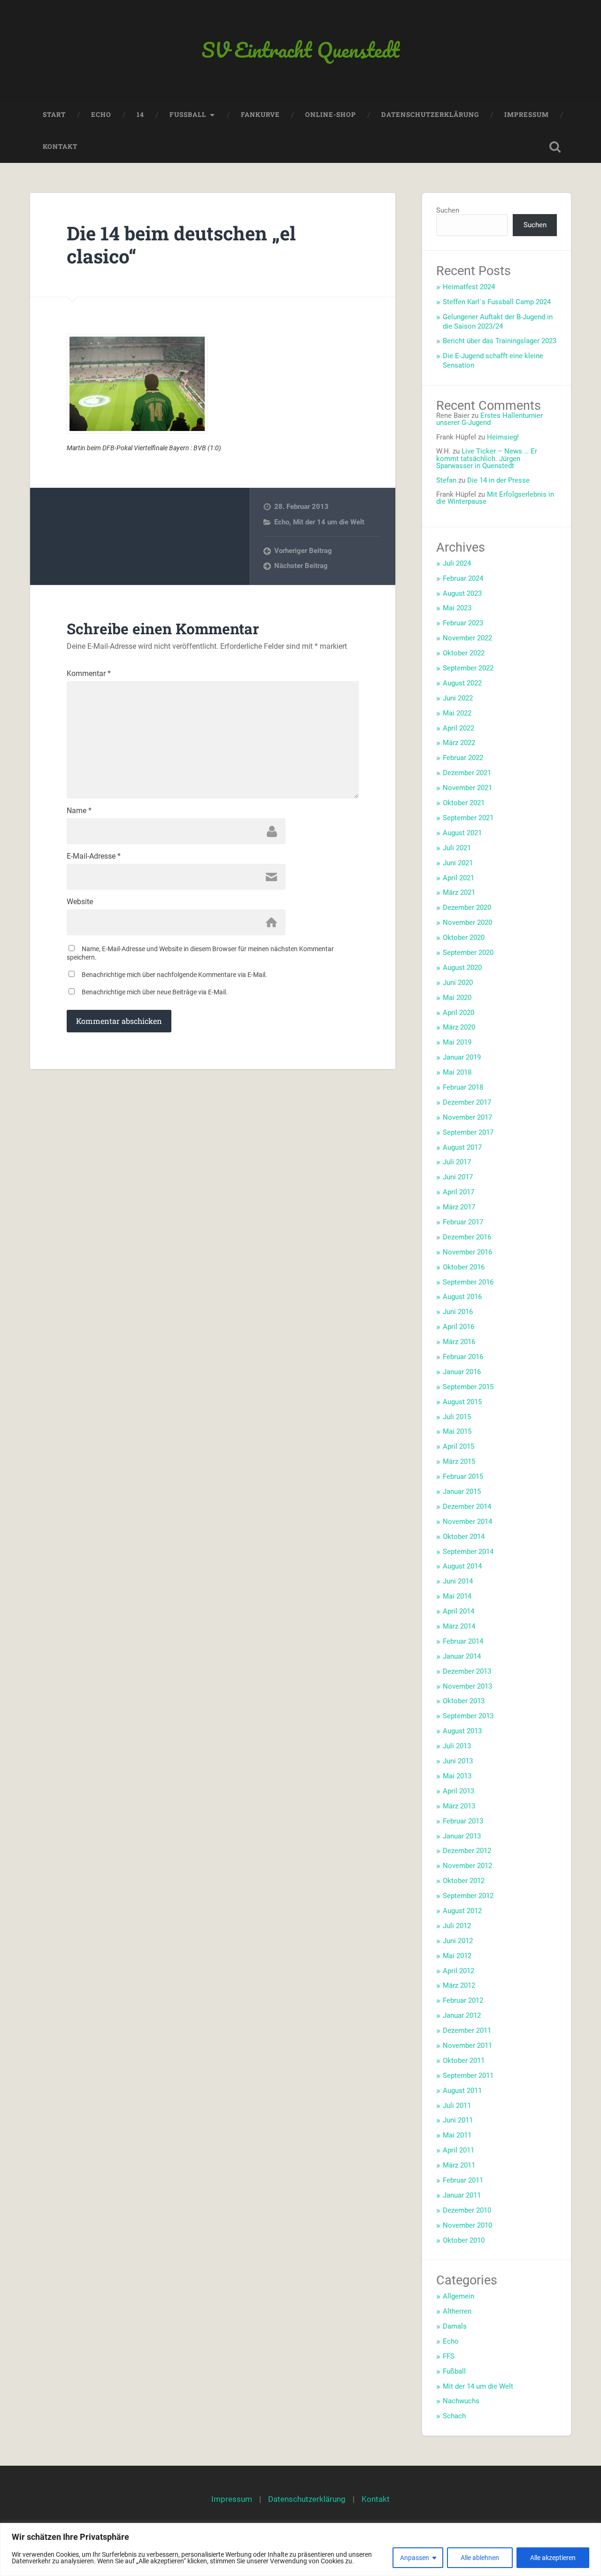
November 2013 (467, 1686)
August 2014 (462, 1566)
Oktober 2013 (464, 1701)
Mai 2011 (457, 2135)
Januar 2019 (462, 1057)
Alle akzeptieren (553, 2558)
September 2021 (468, 818)
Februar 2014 (463, 1641)
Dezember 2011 (467, 2030)
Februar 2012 (463, 2000)
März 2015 (459, 1461)
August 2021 (462, 833)
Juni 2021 (458, 863)
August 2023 (462, 593)
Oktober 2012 (464, 1881)
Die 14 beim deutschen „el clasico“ (181, 245)
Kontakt (60, 146)
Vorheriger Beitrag (303, 551)
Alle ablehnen (480, 2558)
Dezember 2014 (467, 1507)
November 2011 (467, 2045)
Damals (455, 2326)
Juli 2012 (457, 1926)
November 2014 (467, 1522)
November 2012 (467, 1866)
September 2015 (468, 1387)
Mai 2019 (457, 1042)
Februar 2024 (463, 578)
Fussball (188, 115)
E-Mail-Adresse (94, 856)
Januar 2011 (462, 2195)
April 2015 (458, 1446)
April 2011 (458, 2150)
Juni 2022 (458, 698)
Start (54, 115)
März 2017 (459, 1207)
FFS (449, 2356)
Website (80, 902)
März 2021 (459, 892)
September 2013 (468, 1716)
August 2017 (462, 1147)
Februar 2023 (463, 623)
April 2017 (458, 1192)
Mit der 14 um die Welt (329, 522)
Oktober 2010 (464, 2240)
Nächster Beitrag (301, 566)
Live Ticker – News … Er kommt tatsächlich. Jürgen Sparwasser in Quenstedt (487, 458)
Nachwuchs (461, 2401)
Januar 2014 (462, 1656)
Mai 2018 (457, 1072)
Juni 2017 (458, 1177)
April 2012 (458, 1971)
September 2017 (468, 1132)
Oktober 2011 (464, 2061)
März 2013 (459, 1806)
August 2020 (462, 968)
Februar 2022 (463, 758)
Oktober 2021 (464, 803)
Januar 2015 (462, 1492)
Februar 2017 (463, 1222)
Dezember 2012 (467, 1851)
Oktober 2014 (464, 1537)
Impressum (527, 115)
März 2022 (459, 743)
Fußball (454, 2371)
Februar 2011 (463, 2180)
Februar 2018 (463, 1087)
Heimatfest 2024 (469, 287)
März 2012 (459, 1985)
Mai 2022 (457, 713)
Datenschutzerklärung (430, 115)
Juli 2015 (457, 1417)
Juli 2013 (457, 1746)
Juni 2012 (458, 1941)
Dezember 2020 (467, 907)
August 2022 (462, 683)
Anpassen (415, 2558)
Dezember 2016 (467, 1237)
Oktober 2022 (464, 653)
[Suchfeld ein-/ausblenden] (555, 147)
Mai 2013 (457, 1776)
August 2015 (462, 1402)
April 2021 (458, 878)
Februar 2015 (463, 1476)
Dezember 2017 (467, 1102)
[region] (300, 2549)
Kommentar (89, 674)
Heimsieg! (503, 437)
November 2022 (467, 638)
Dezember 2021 (467, 773)
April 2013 (458, 1791)
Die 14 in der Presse (498, 480)
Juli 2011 (457, 2106)
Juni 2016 (458, 1312)
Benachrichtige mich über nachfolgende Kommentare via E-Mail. (174, 975)
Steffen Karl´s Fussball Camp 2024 (497, 302)
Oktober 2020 (464, 938)
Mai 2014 (457, 1596)
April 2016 (458, 1327)
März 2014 (459, 1626)
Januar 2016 (462, 1372)
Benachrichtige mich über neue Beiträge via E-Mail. (155, 992)
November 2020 (467, 923)
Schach (454, 2416)
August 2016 (462, 1297)
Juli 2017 (457, 1162)
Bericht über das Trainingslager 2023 (500, 341)
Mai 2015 (457, 1431)
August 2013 (462, 1731)
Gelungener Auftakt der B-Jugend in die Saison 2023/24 (498, 322)
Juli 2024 (457, 563)
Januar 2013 (462, 1836)
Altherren (457, 2311)
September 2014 (468, 1552)
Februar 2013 (463, 1821)
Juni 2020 (458, 983)
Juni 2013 (458, 1761)
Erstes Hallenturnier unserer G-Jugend (489, 419)
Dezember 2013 (467, 1671)
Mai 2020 (457, 998)
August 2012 (462, 1911)
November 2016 (467, 1252)
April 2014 (458, 1611)
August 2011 (462, 2091)
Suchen (448, 210)
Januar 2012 (462, 2015)
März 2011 (459, 2165)
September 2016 (468, 1282)
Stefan (446, 480)
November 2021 (467, 788)
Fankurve (260, 115)
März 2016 (459, 1342)
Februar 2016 (463, 1357)
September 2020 (468, 953)
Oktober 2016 (464, 1267)
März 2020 (459, 1027)
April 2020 (458, 1013)
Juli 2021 (457, 848)
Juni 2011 (458, 2120)
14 (140, 115)
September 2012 (468, 1896)
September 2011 (468, 2076)
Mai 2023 (457, 608)
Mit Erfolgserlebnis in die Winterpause (495, 498)
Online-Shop (331, 115)
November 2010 (467, 2225)
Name (79, 811)
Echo (101, 115)
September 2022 (468, 668)
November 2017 (467, 1117)
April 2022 (458, 728)
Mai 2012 (457, 1956)
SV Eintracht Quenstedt (300, 50)
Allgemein (458, 2296)
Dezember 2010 (467, 2210)
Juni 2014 (458, 1581)
